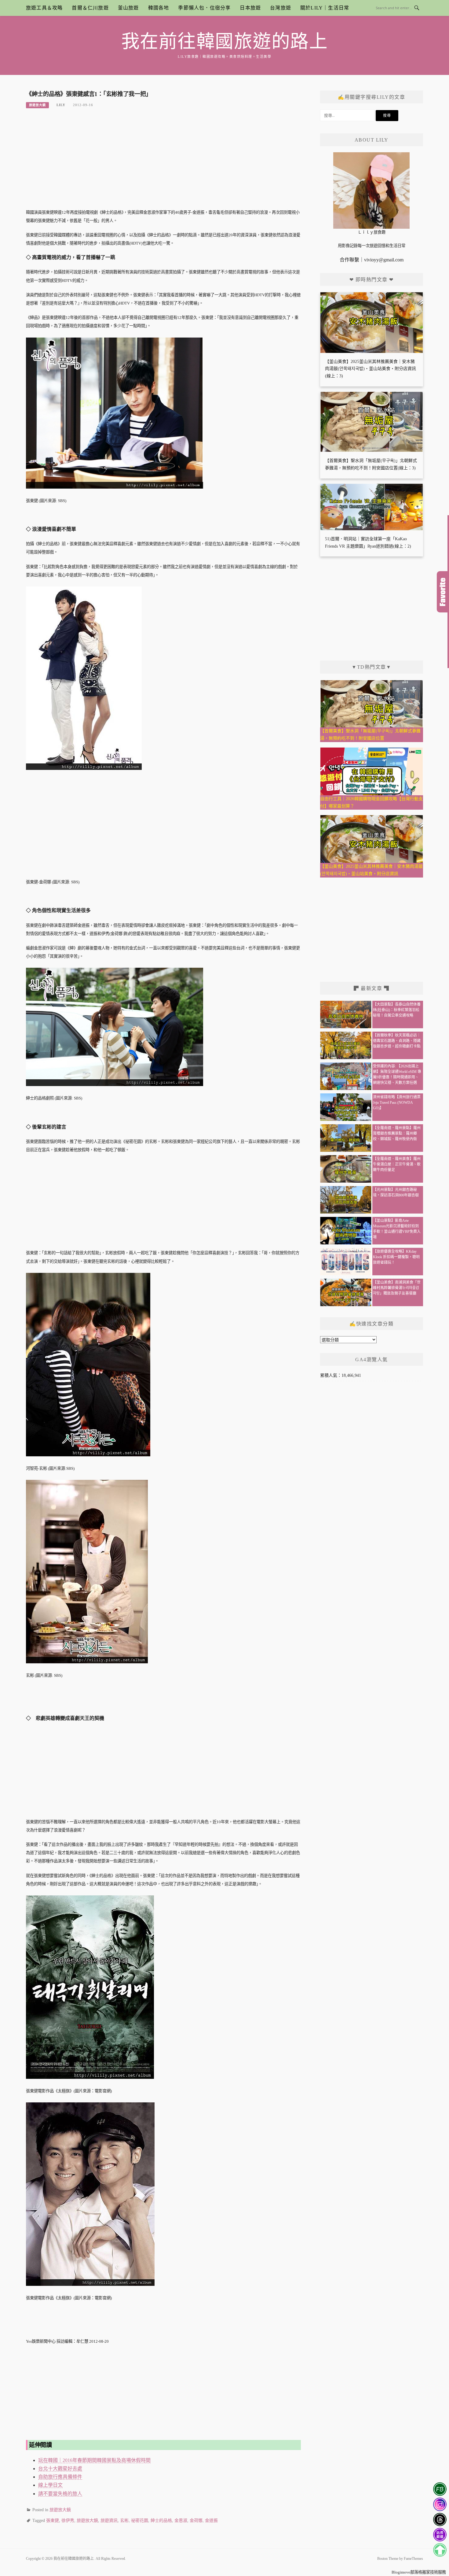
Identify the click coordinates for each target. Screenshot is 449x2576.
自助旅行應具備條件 (60, 2477)
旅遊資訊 (109, 2521)
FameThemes (413, 2559)
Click (443, 592)
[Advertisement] (163, 162)
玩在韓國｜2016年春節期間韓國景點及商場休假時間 (94, 2460)
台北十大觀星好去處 (60, 2469)
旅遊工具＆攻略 (44, 8)
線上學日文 (50, 2485)
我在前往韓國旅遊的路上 (225, 42)
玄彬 (124, 2521)
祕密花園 (140, 2521)
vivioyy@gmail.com (384, 260)
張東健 (53, 2521)
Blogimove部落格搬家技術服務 (419, 2572)
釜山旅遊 (128, 8)
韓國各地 (159, 8)
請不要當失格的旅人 (60, 2494)
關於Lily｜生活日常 (325, 8)
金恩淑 (181, 2521)
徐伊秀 (68, 2521)
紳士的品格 (161, 2521)
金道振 (211, 2521)
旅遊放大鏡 (37, 105)
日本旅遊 (250, 8)
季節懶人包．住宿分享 (204, 8)
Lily (61, 105)
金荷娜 (196, 2521)
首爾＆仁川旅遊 (90, 8)
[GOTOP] (440, 2550)
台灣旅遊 (281, 8)
